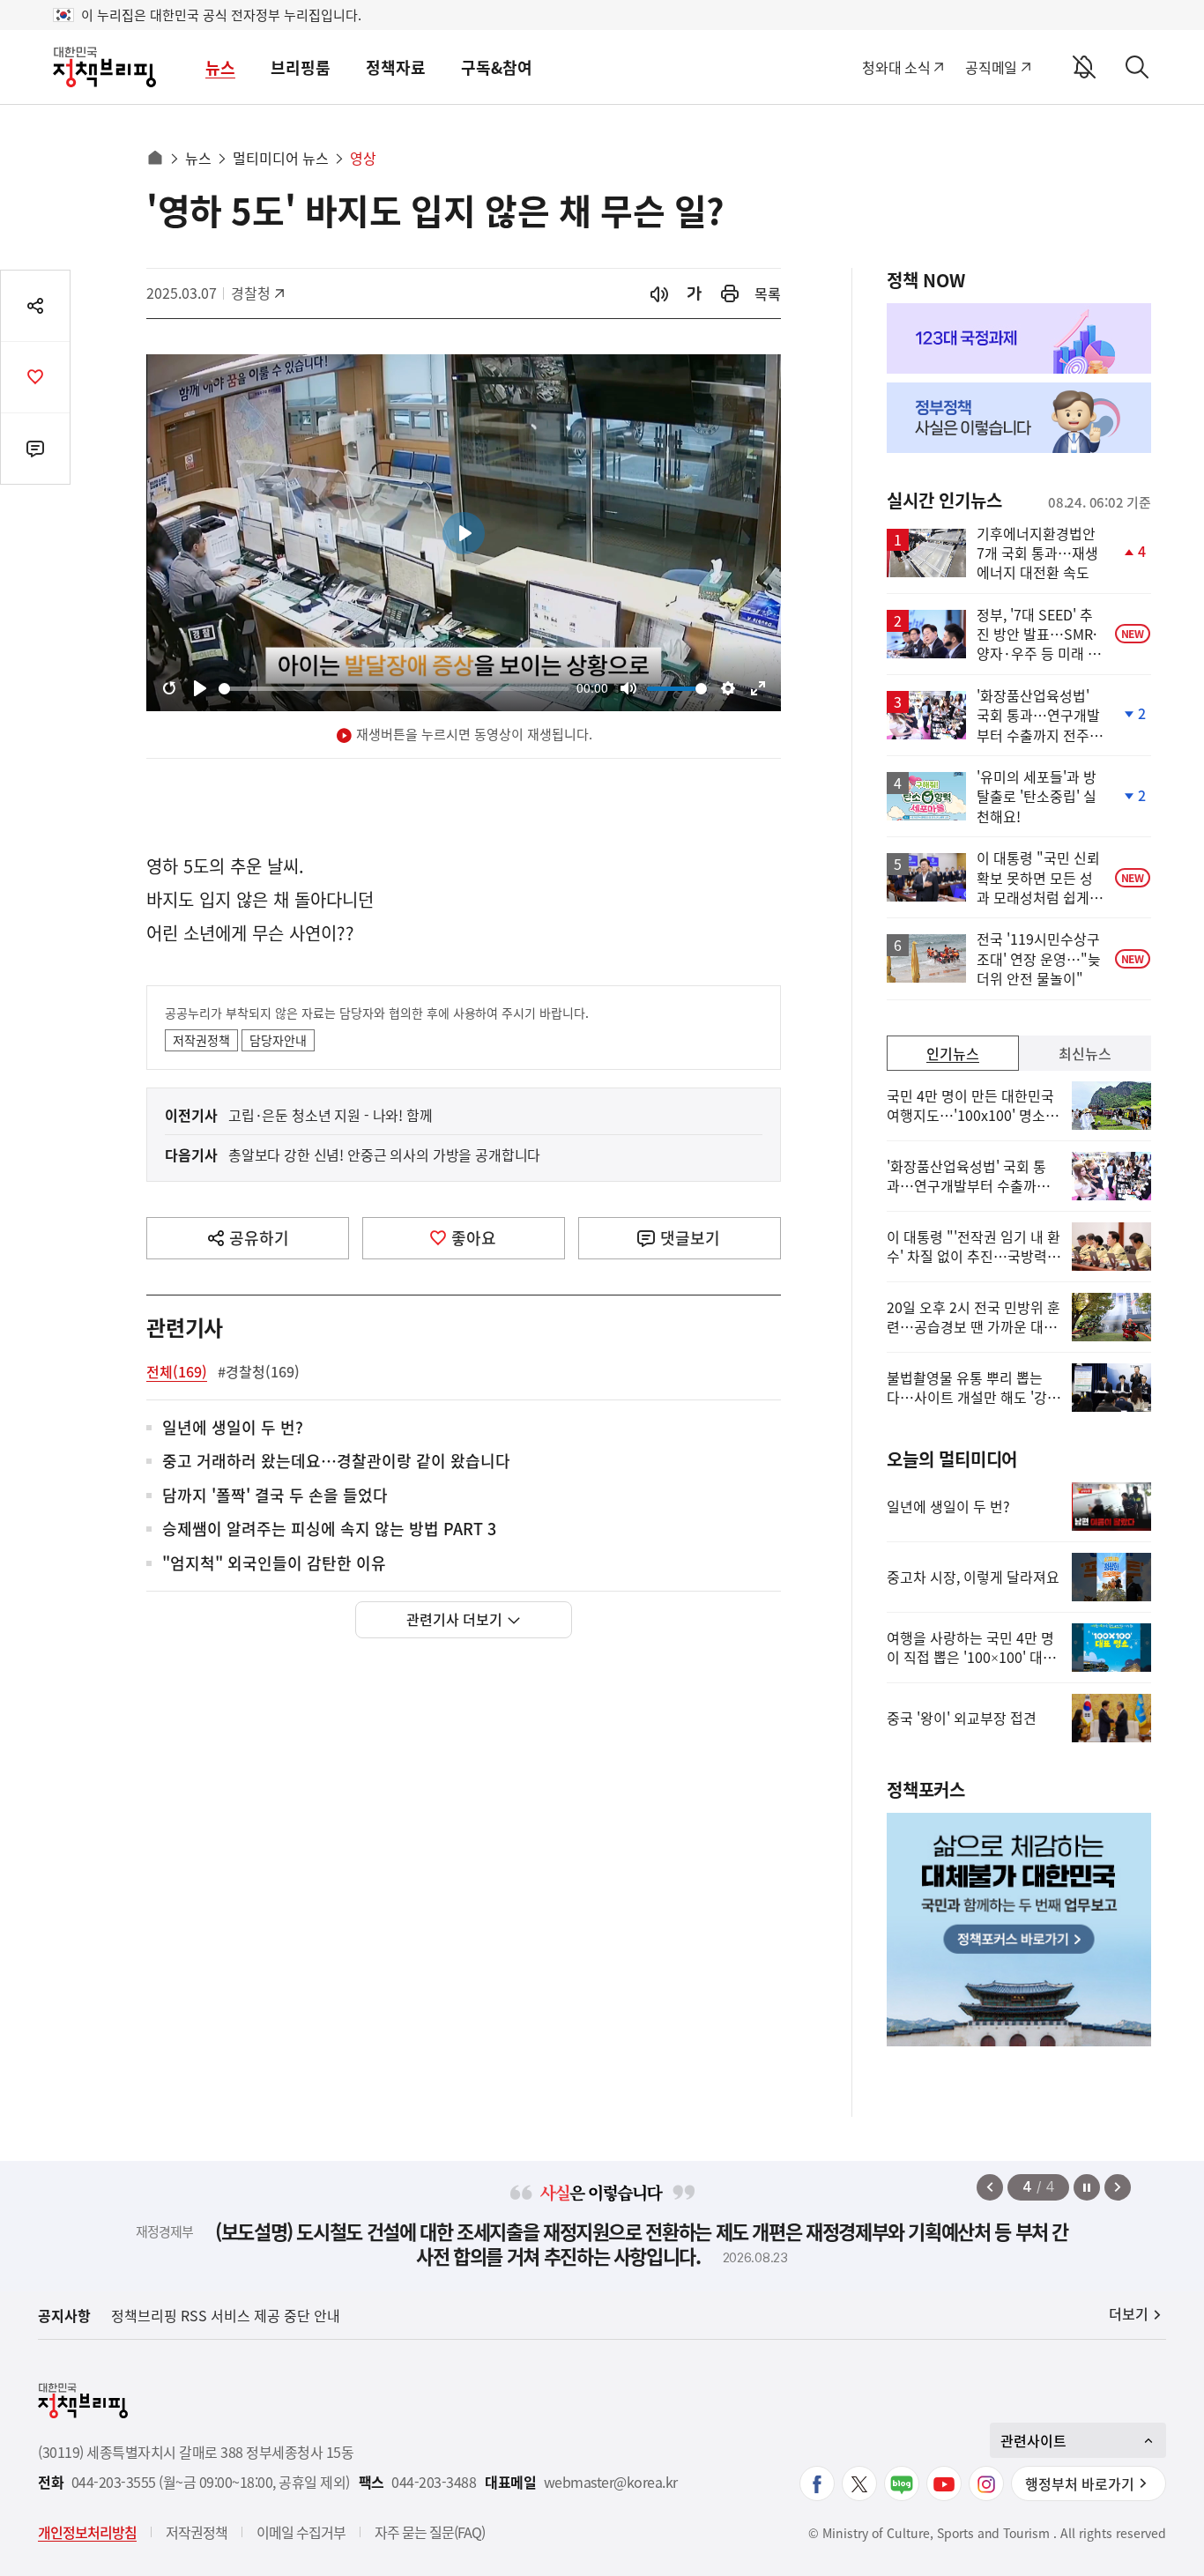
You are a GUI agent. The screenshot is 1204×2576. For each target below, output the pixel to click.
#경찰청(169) (259, 1371)
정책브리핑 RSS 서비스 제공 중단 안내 (226, 2315)
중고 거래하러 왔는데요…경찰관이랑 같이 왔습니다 (336, 1462)
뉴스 (220, 67)
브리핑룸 (301, 67)
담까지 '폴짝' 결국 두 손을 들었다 (275, 1496)
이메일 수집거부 (301, 2532)
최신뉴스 (1085, 1053)
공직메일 (991, 67)
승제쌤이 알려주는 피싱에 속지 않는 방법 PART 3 (329, 1529)
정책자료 (396, 67)
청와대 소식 (896, 67)
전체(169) (177, 1371)
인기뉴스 (953, 1053)
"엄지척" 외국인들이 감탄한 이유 (274, 1564)
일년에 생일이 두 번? (233, 1428)
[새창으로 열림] (730, 294)
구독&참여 (497, 67)
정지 (1087, 2187)
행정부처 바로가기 (1080, 2483)
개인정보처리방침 (87, 2532)
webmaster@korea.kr (611, 2482)
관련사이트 (1033, 2440)
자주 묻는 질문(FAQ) (430, 2532)
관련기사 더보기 (454, 1619)
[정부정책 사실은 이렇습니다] (1019, 418)
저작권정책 (201, 1040)
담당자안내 (278, 1040)
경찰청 (260, 293)
